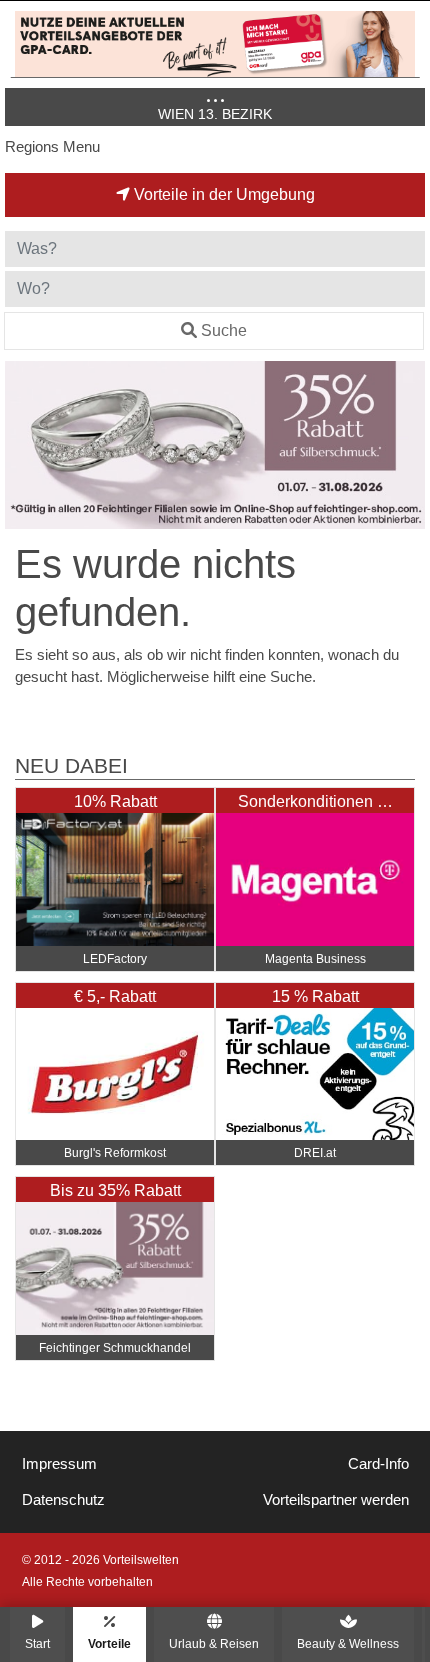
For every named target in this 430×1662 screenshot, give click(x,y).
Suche (224, 330)
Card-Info (378, 1464)
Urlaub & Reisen (214, 1643)
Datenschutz (63, 1500)
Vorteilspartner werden (336, 1500)
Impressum (59, 1464)
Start (37, 1643)
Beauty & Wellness (348, 1643)
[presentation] (24, 445)
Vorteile (109, 1643)
